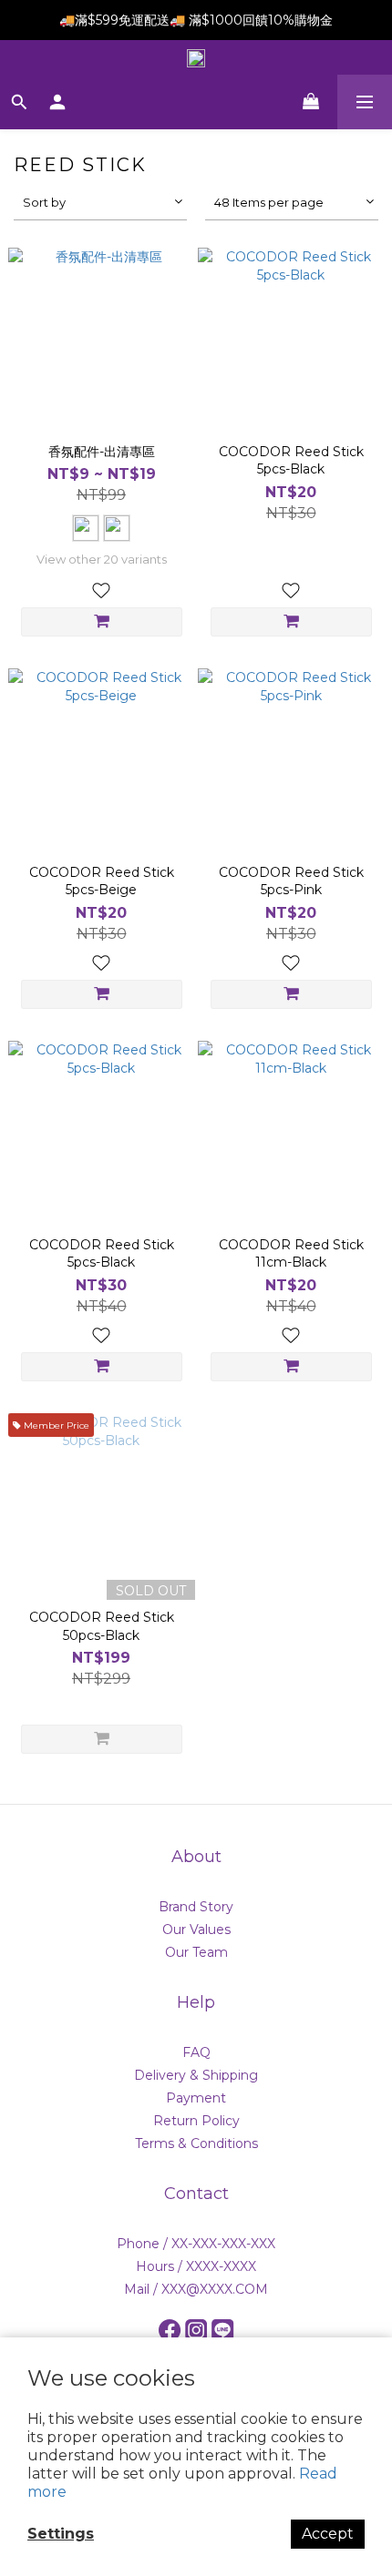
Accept (328, 2534)
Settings (61, 2534)
